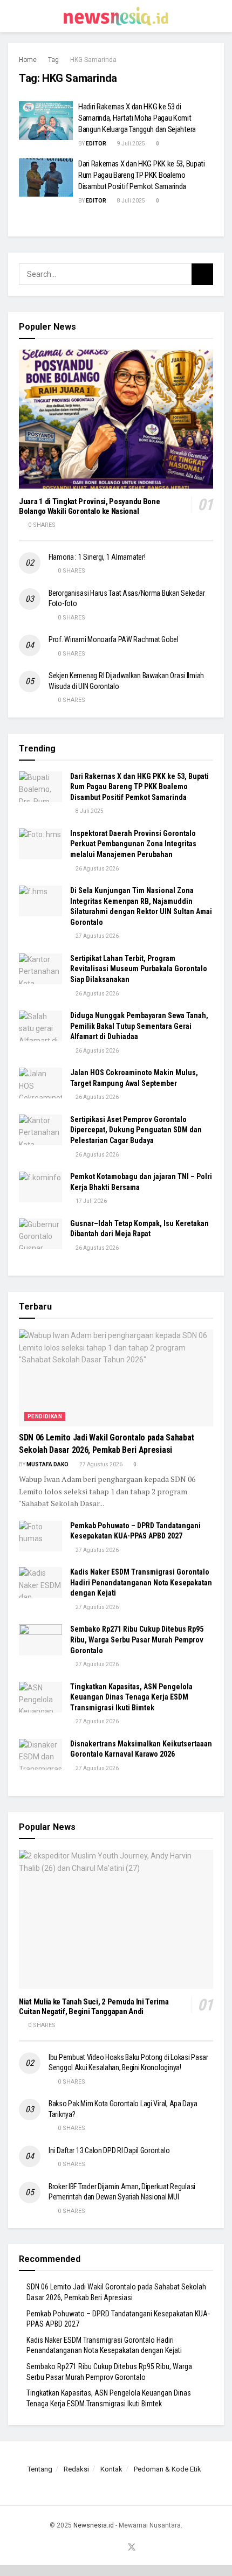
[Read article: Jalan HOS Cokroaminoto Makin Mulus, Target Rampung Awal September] (40, 1083)
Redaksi (76, 2469)
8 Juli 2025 (131, 201)
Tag (53, 60)
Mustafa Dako (47, 1464)
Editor (96, 144)
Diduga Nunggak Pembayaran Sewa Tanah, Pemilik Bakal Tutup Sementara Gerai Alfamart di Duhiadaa (139, 1026)
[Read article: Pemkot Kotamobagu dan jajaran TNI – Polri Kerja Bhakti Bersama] (40, 1187)
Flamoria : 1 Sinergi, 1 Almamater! (97, 557)
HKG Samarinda (93, 60)
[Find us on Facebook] (93, 2548)
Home (28, 60)
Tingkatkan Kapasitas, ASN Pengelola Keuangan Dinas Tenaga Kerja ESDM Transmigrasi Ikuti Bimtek (131, 1697)
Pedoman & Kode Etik (168, 2469)
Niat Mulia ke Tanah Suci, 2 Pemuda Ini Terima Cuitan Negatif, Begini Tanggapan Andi (94, 2007)
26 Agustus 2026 (97, 869)
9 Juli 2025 (131, 144)
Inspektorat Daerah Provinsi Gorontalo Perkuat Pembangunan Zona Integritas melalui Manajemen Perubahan (133, 844)
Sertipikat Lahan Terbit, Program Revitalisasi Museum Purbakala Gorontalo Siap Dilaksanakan (139, 969)
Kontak (111, 2469)
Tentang (40, 2469)
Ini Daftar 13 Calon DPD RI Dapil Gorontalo (110, 2150)
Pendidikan (45, 1416)
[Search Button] (219, 16)
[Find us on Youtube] (118, 2548)
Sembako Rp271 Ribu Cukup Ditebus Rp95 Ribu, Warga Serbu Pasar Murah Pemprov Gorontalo (137, 1639)
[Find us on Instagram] (106, 2548)
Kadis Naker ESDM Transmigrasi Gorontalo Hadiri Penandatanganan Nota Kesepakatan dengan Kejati (141, 1582)
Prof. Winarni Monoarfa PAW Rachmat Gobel (114, 639)
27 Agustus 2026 (97, 936)
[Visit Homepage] (116, 16)
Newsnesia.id (94, 2525)
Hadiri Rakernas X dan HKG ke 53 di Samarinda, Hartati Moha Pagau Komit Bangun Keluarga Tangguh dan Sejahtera (137, 118)
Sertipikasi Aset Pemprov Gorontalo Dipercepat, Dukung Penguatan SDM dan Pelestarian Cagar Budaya (136, 1130)
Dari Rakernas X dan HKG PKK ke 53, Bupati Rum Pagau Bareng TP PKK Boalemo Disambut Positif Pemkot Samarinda (142, 175)
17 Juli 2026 (91, 1201)
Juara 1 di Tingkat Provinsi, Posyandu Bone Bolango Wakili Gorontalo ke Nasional (89, 507)
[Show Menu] (13, 16)
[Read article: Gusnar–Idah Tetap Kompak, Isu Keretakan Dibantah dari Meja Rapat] (40, 1234)
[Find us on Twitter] (132, 2548)
